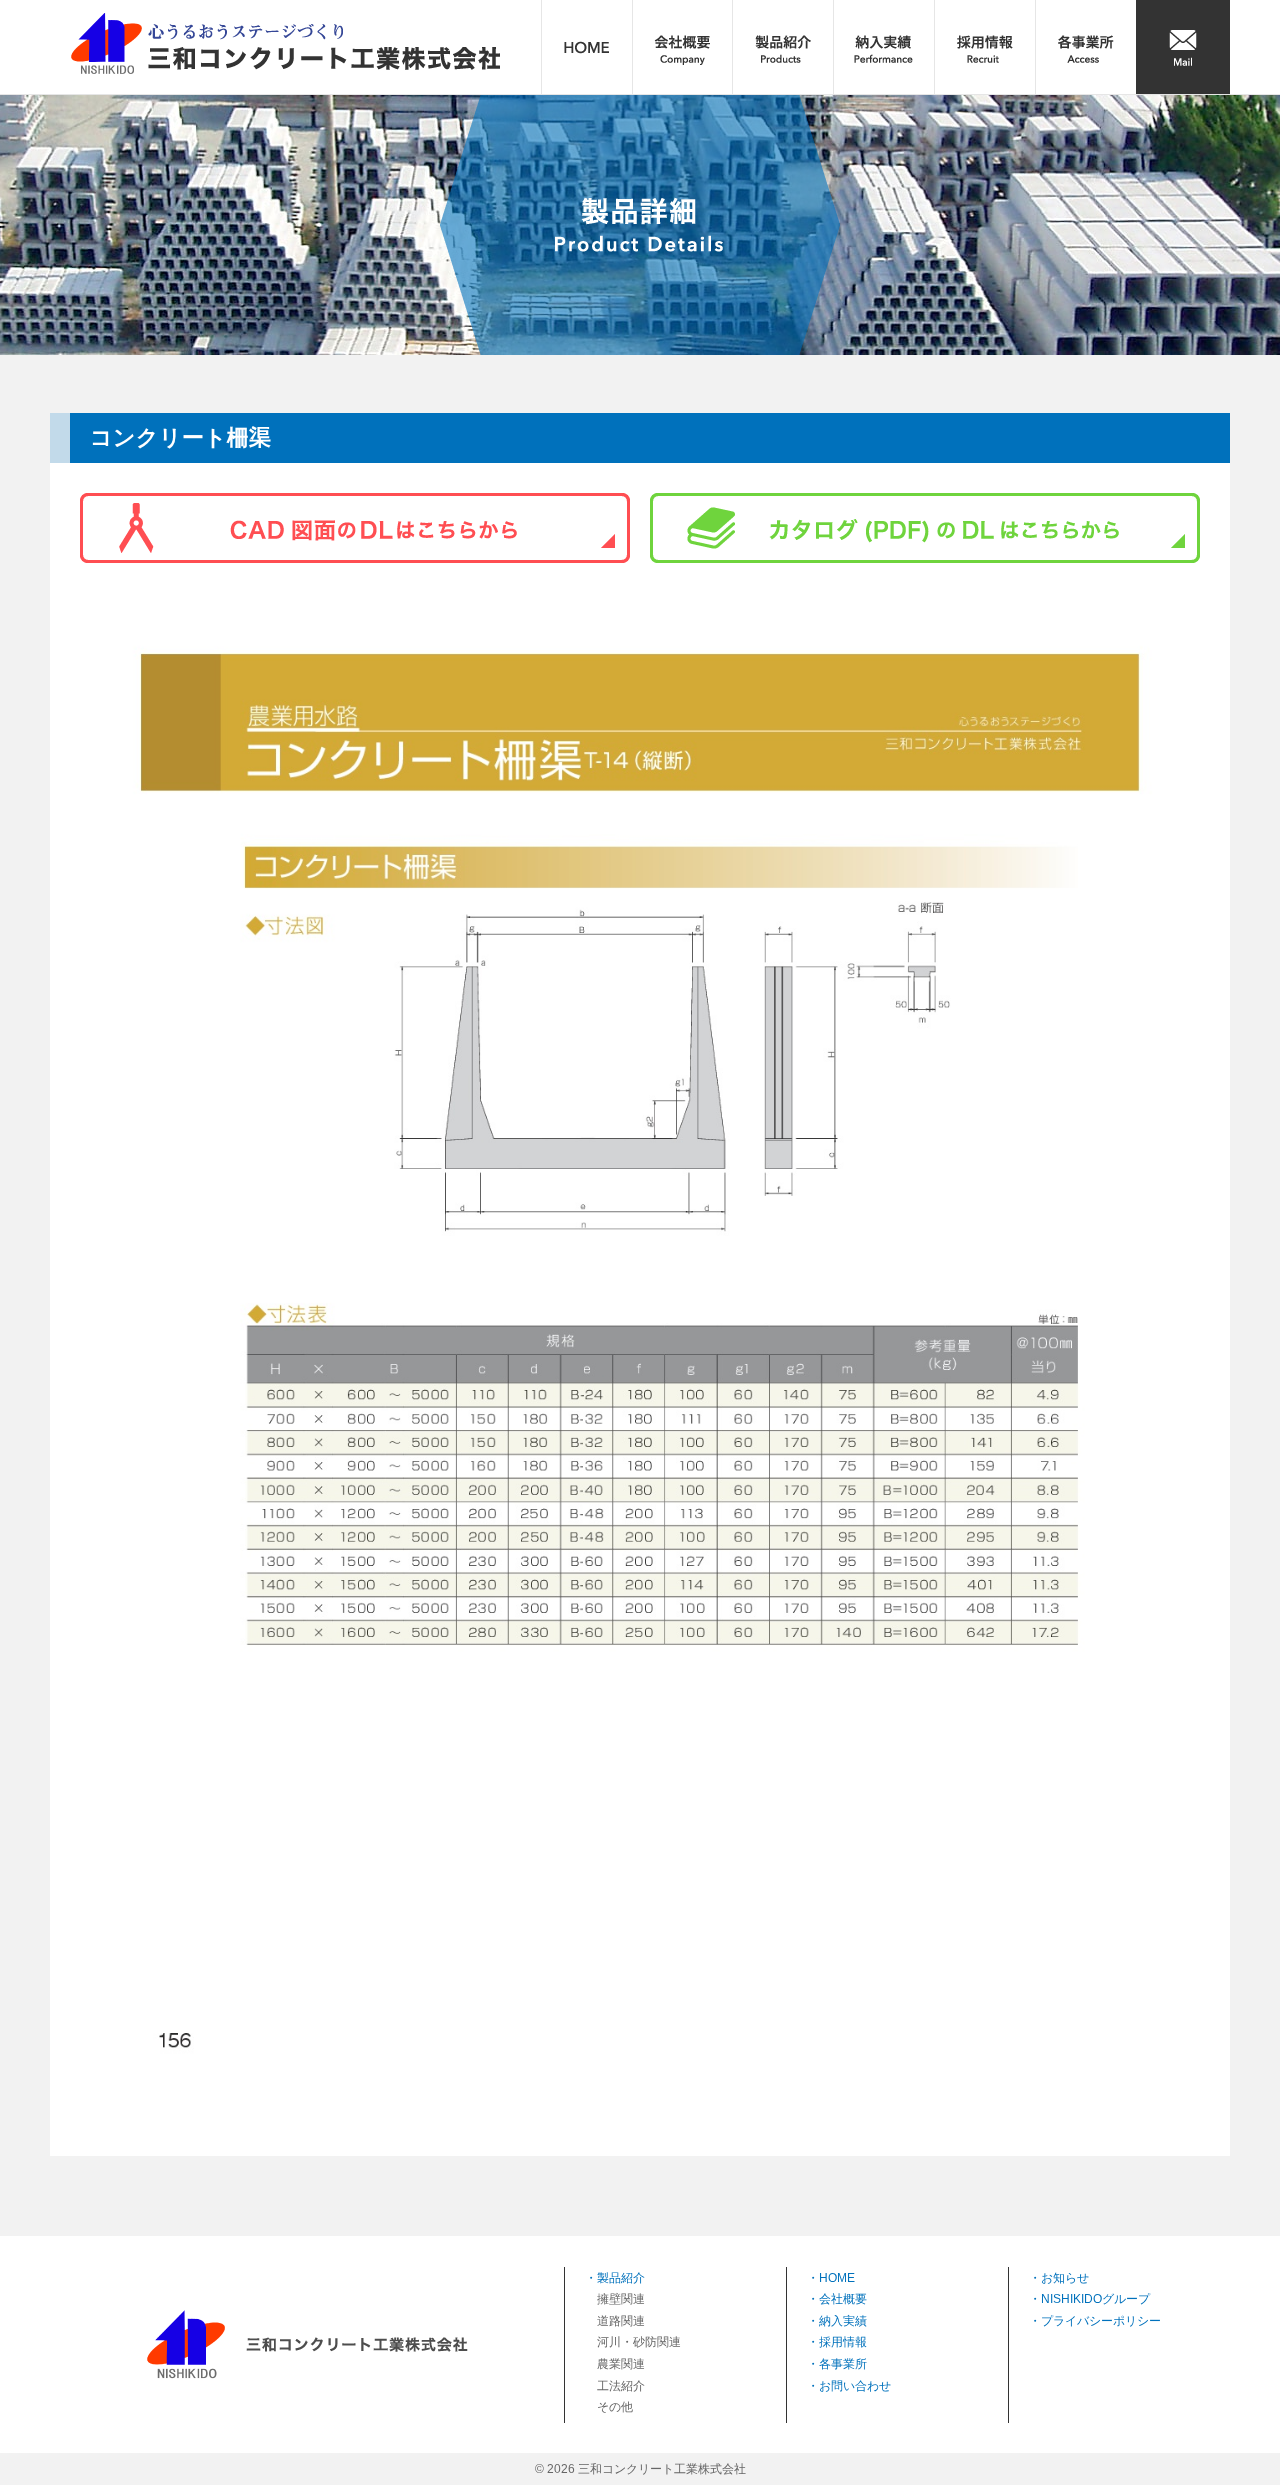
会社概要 (843, 2299)
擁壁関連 (621, 2299)
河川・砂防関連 (639, 2342)
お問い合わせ (855, 2386)
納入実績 (843, 2321)
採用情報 (843, 2342)
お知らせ (1065, 2278)
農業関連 (621, 2364)
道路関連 (621, 2321)
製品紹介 (621, 2278)
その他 (615, 2407)
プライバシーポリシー (1101, 2321)
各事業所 (843, 2364)
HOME (837, 2278)
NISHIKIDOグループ (1095, 2299)
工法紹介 (621, 2386)
